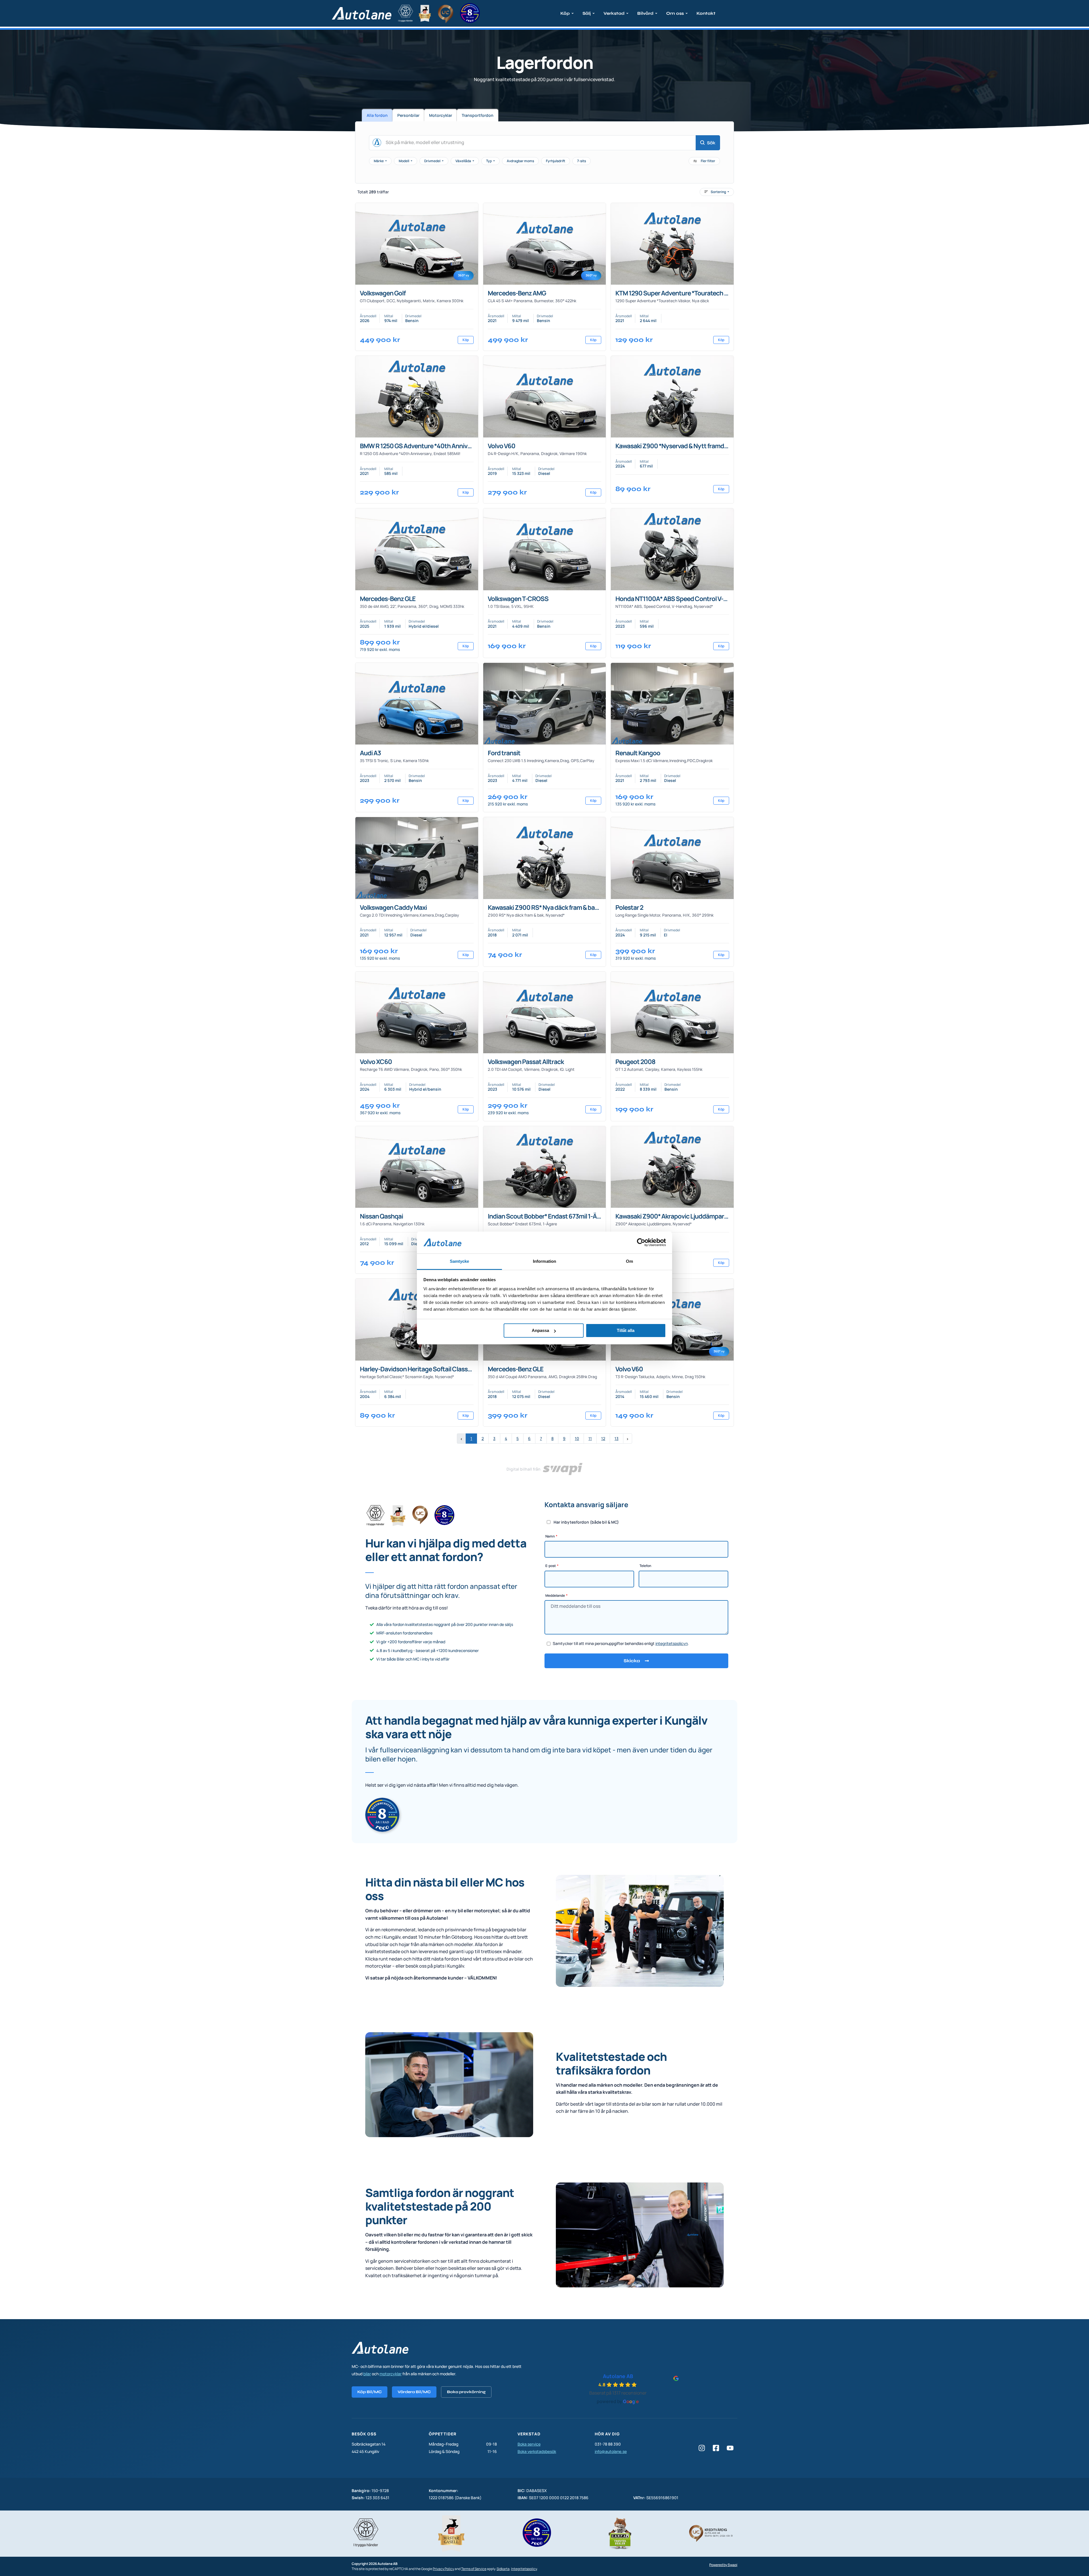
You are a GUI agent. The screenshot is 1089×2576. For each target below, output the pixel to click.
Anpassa (540, 1330)
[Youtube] (730, 2448)
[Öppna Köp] (573, 13)
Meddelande (555, 1595)
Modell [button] (404, 161)
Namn (550, 1536)
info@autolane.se (611, 2451)
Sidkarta (503, 2569)
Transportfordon (478, 115)
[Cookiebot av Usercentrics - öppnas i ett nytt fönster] (641, 1242)
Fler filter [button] (708, 161)
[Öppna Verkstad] (627, 13)
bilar (367, 2374)
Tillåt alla (626, 1330)
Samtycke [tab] (460, 1261)
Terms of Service (474, 2569)
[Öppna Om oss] (687, 13)
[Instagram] (702, 2448)
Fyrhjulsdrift (556, 161)
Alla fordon (377, 115)
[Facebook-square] (716, 2448)
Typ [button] (489, 161)
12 (603, 1438)
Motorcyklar (441, 115)
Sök (711, 143)
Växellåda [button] (464, 161)
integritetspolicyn (672, 1643)
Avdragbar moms (520, 161)
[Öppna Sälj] (594, 13)
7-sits (582, 161)
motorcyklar (391, 2374)
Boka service (529, 2444)
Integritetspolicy (524, 2569)
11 (590, 1438)
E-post (551, 1566)
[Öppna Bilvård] (656, 13)
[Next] (628, 1439)
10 (577, 1438)
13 (617, 1438)
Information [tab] (544, 1261)
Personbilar (408, 115)
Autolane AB (618, 2376)
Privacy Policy (443, 2569)
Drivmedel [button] (433, 161)
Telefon (645, 1566)
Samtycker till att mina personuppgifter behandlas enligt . (621, 1643)
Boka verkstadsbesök (537, 2451)
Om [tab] (629, 1261)
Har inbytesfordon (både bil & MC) (586, 1522)
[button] (717, 192)
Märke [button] (379, 161)
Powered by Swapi (723, 2565)
